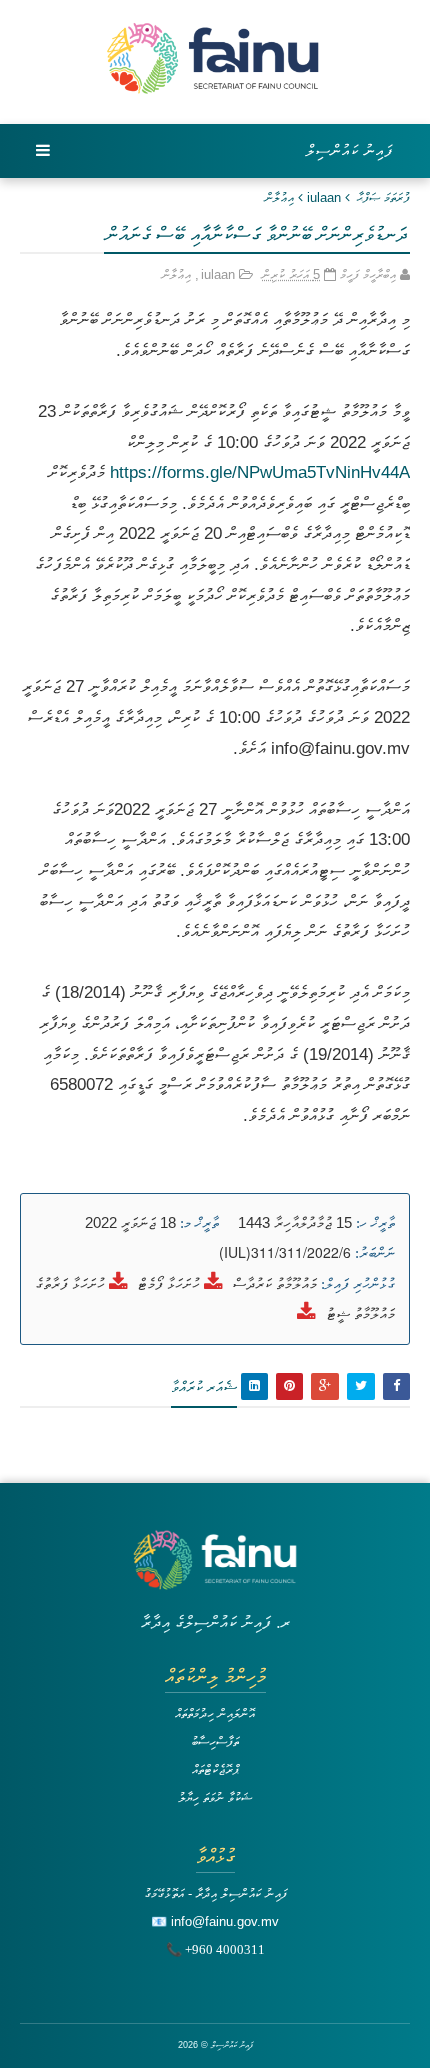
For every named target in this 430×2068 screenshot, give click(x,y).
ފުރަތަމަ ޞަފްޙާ (383, 197)
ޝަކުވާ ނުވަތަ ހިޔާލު (215, 1797)
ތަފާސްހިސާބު (215, 1741)
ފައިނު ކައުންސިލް (350, 150)
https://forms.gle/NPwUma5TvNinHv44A (260, 472)
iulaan (324, 197)
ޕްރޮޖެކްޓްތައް (215, 1769)
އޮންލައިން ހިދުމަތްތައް (215, 1713)
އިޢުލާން (279, 197)
